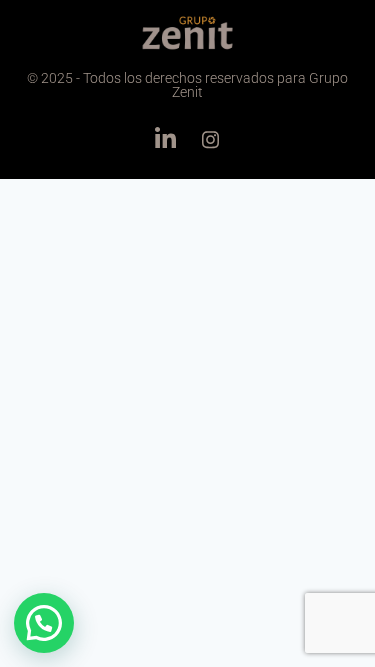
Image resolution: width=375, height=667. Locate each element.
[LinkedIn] (165, 139)
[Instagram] (210, 139)
